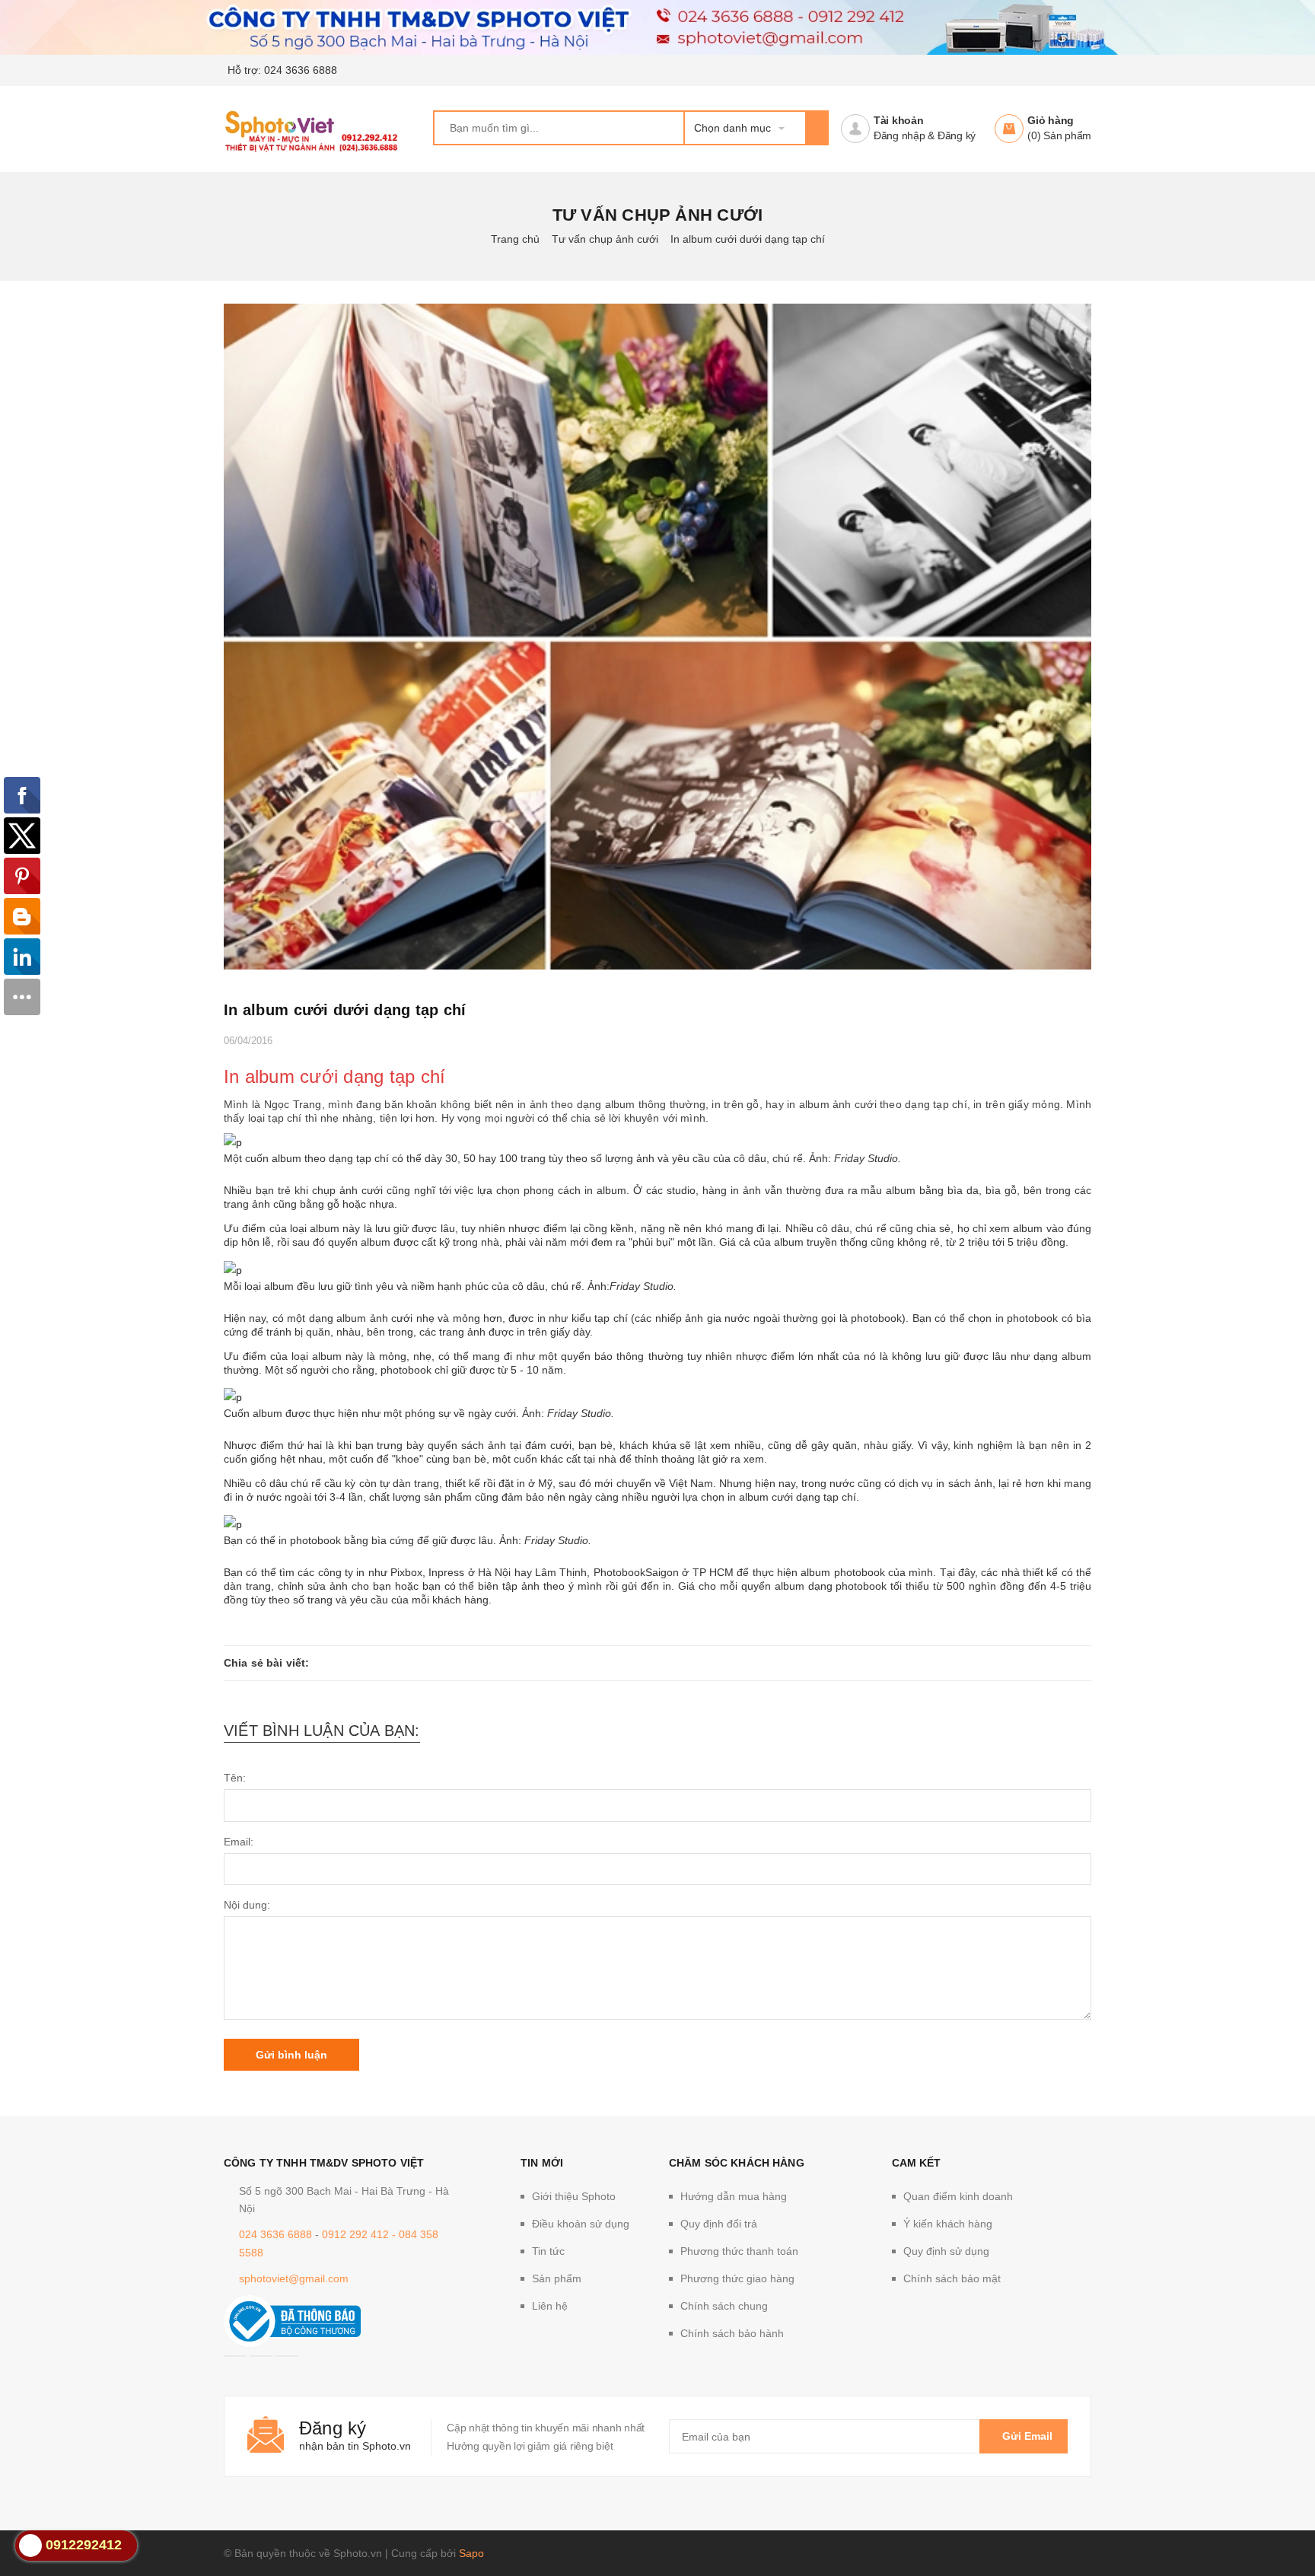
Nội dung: (247, 1905)
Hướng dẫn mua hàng (734, 2196)
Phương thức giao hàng (737, 2278)
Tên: (235, 1778)
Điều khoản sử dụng (581, 2224)
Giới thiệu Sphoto (574, 2196)
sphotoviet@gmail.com (294, 2278)
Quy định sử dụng (946, 2251)
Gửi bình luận (291, 2055)
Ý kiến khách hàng (948, 2224)
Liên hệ (550, 2306)
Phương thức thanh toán (739, 2251)
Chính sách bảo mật (952, 2278)
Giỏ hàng (1051, 120)
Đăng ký (957, 135)
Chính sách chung (724, 2306)
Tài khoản (899, 120)
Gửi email (1027, 2436)
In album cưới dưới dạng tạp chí (345, 1010)
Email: (239, 1842)
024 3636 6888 (301, 70)
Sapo (471, 2553)
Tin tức (548, 2251)
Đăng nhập (899, 135)
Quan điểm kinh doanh (958, 2196)
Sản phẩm (557, 2278)
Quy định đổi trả (719, 2224)
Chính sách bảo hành (732, 2333)
